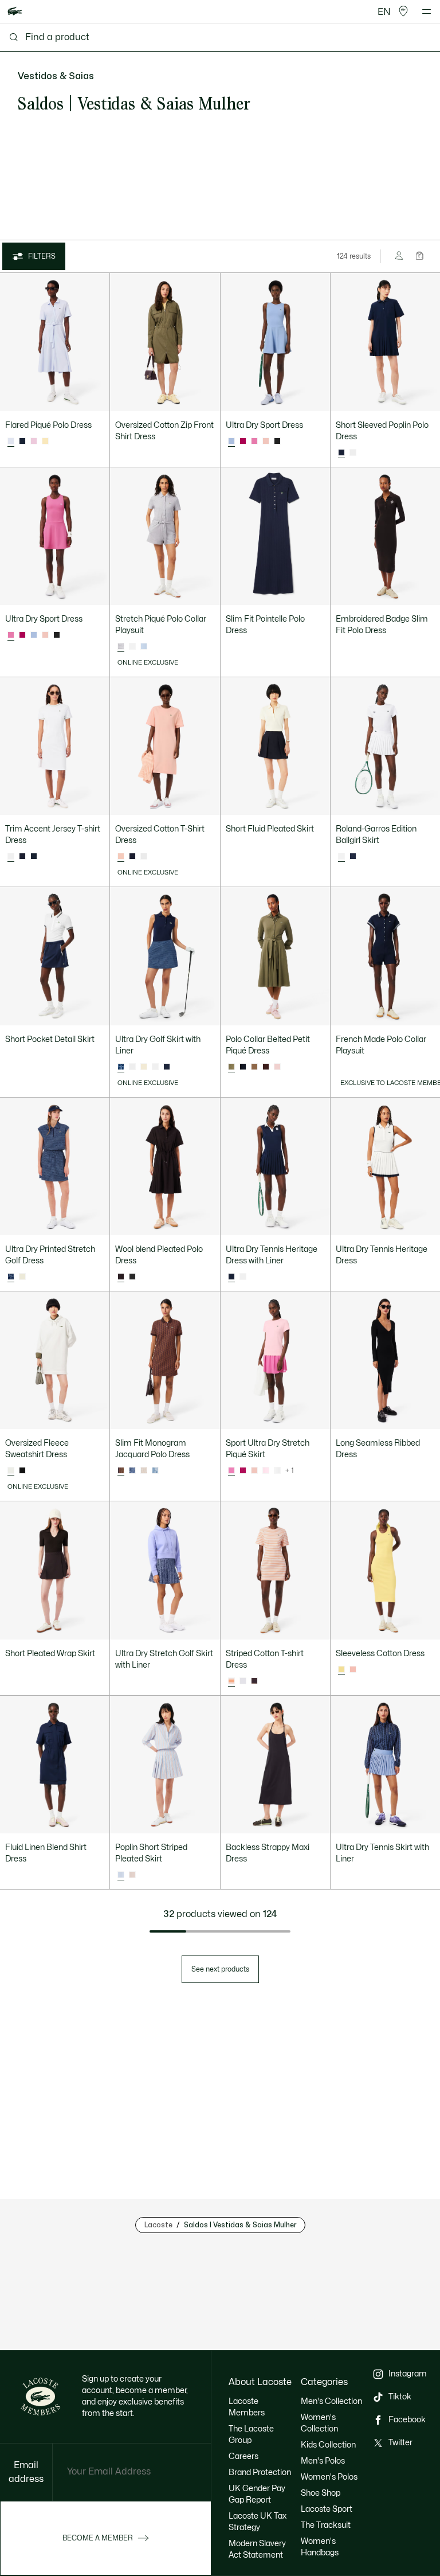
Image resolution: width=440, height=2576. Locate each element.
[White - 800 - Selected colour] (341, 857)
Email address (26, 2472)
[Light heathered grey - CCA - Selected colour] (121, 647)
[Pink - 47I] (254, 442)
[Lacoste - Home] (15, 12)
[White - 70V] (144, 857)
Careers (243, 2456)
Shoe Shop (321, 2493)
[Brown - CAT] (266, 1067)
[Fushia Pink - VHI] (243, 442)
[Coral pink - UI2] (353, 1670)
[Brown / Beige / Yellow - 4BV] (254, 1681)
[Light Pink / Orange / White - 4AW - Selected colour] (231, 1681)
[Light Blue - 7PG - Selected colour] (231, 442)
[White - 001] (353, 453)
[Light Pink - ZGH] (266, 1471)
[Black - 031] (22, 1471)
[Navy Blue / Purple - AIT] (132, 1471)
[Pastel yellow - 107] (45, 442)
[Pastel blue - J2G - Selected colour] (11, 442)
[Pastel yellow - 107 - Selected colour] (341, 1670)
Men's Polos (323, 2461)
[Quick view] (96, 397)
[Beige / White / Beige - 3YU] (144, 1067)
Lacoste (158, 2225)
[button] (403, 11)
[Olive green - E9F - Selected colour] (231, 1067)
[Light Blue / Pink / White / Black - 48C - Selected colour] (121, 1875)
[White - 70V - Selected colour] (11, 1471)
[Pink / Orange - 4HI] (266, 442)
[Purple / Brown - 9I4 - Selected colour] (121, 1471)
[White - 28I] (132, 1067)
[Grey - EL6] (132, 1277)
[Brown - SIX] (254, 1067)
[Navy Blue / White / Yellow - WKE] (34, 857)
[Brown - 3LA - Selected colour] (121, 1277)
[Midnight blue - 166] (22, 442)
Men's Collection (331, 2401)
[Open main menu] (427, 11)
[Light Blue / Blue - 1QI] (155, 1471)
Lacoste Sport (327, 2509)
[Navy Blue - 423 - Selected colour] (231, 1277)
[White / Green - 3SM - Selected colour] (11, 857)
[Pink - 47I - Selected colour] (11, 635)
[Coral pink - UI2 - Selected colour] (121, 857)
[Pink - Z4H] (34, 442)
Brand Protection (260, 2472)
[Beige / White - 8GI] (144, 1471)
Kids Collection (328, 2445)
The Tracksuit (326, 2525)
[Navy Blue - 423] (353, 857)
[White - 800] (155, 1067)
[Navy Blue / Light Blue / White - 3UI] (22, 857)
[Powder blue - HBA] (144, 647)
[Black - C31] (277, 442)
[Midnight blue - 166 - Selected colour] (341, 453)
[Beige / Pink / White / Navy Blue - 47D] (132, 1875)
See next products (220, 1969)
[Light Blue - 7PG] (34, 635)
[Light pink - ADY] (277, 1067)
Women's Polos (329, 2477)
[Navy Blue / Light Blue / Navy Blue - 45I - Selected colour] (121, 1067)
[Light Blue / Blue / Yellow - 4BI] (243, 1681)
